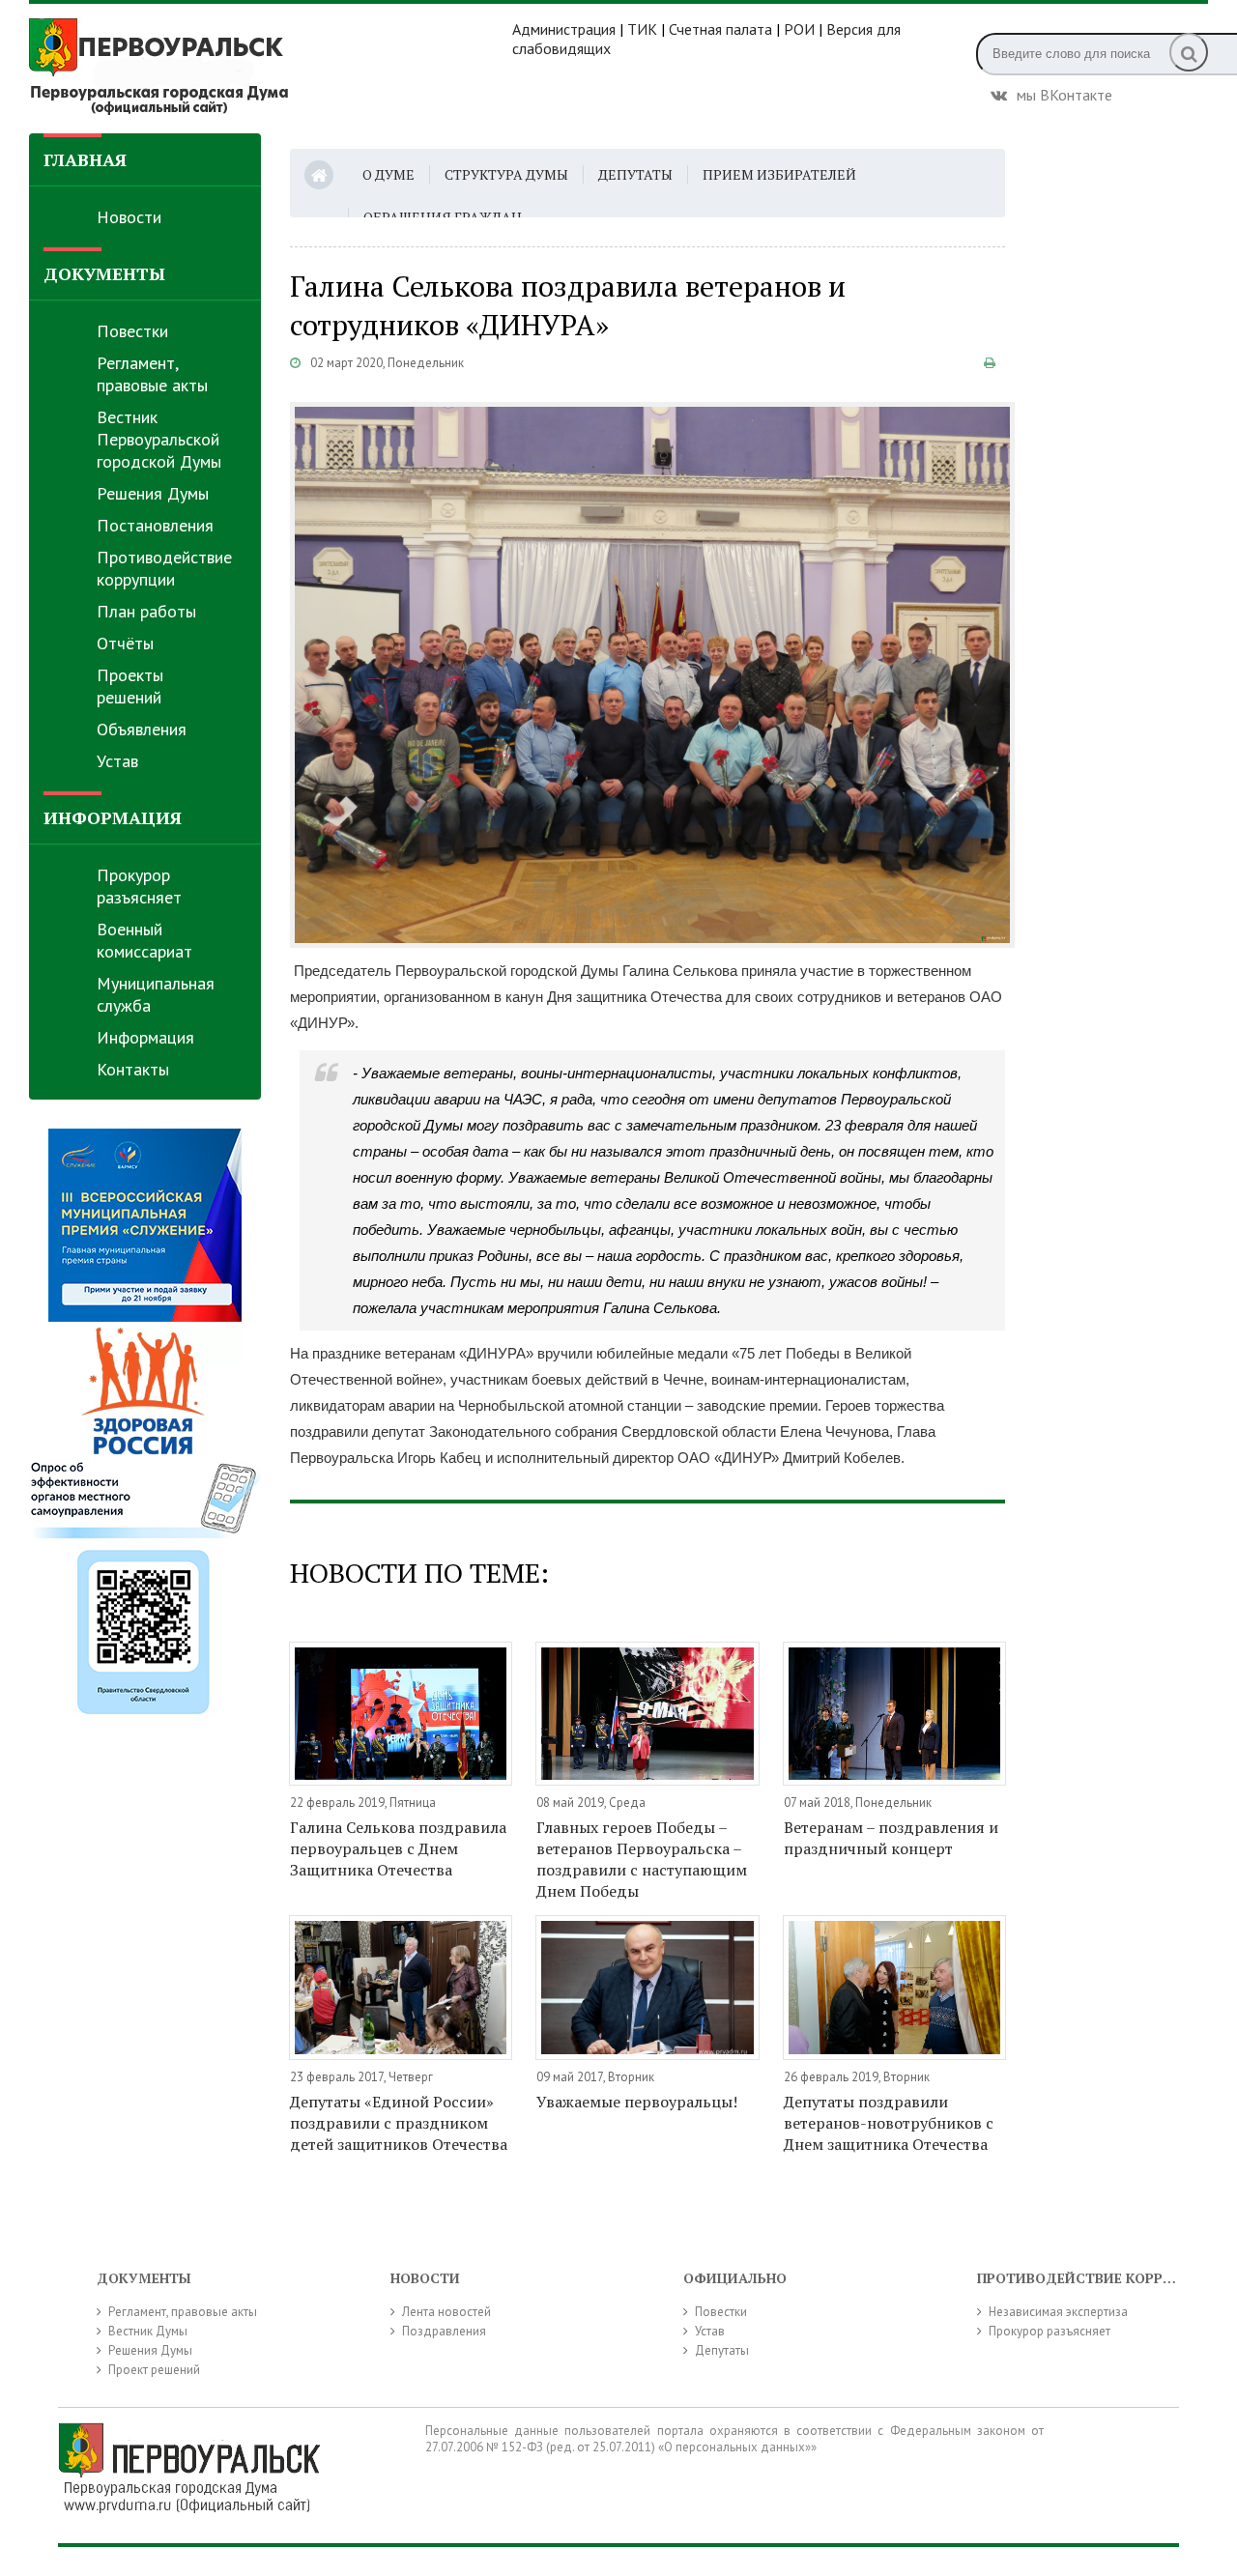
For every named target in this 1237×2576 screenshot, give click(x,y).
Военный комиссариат (144, 940)
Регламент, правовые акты (152, 374)
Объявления (142, 729)
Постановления (155, 525)
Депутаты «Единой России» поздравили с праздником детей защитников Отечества (399, 2123)
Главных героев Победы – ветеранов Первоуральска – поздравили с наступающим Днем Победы (642, 1859)
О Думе (388, 174)
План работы (146, 611)
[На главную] (271, 67)
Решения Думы (153, 493)
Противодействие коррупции (164, 568)
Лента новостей (446, 2312)
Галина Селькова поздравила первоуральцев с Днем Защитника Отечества (398, 1848)
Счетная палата (720, 29)
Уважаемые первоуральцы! (637, 2102)
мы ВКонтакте (1064, 93)
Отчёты (125, 643)
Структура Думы (506, 174)
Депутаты (635, 174)
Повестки (132, 331)
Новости (129, 217)
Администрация (564, 29)
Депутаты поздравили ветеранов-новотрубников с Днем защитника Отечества (889, 2123)
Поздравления (444, 2331)
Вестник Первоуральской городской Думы (159, 439)
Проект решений (154, 2370)
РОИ (799, 29)
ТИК (642, 29)
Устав (117, 761)
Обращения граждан (443, 217)
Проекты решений (130, 686)
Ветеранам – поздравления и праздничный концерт (891, 1838)
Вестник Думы (148, 2331)
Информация (145, 1037)
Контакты (133, 1069)
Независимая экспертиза (1058, 2312)
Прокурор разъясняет (139, 886)
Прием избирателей (779, 174)
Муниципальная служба (156, 994)
